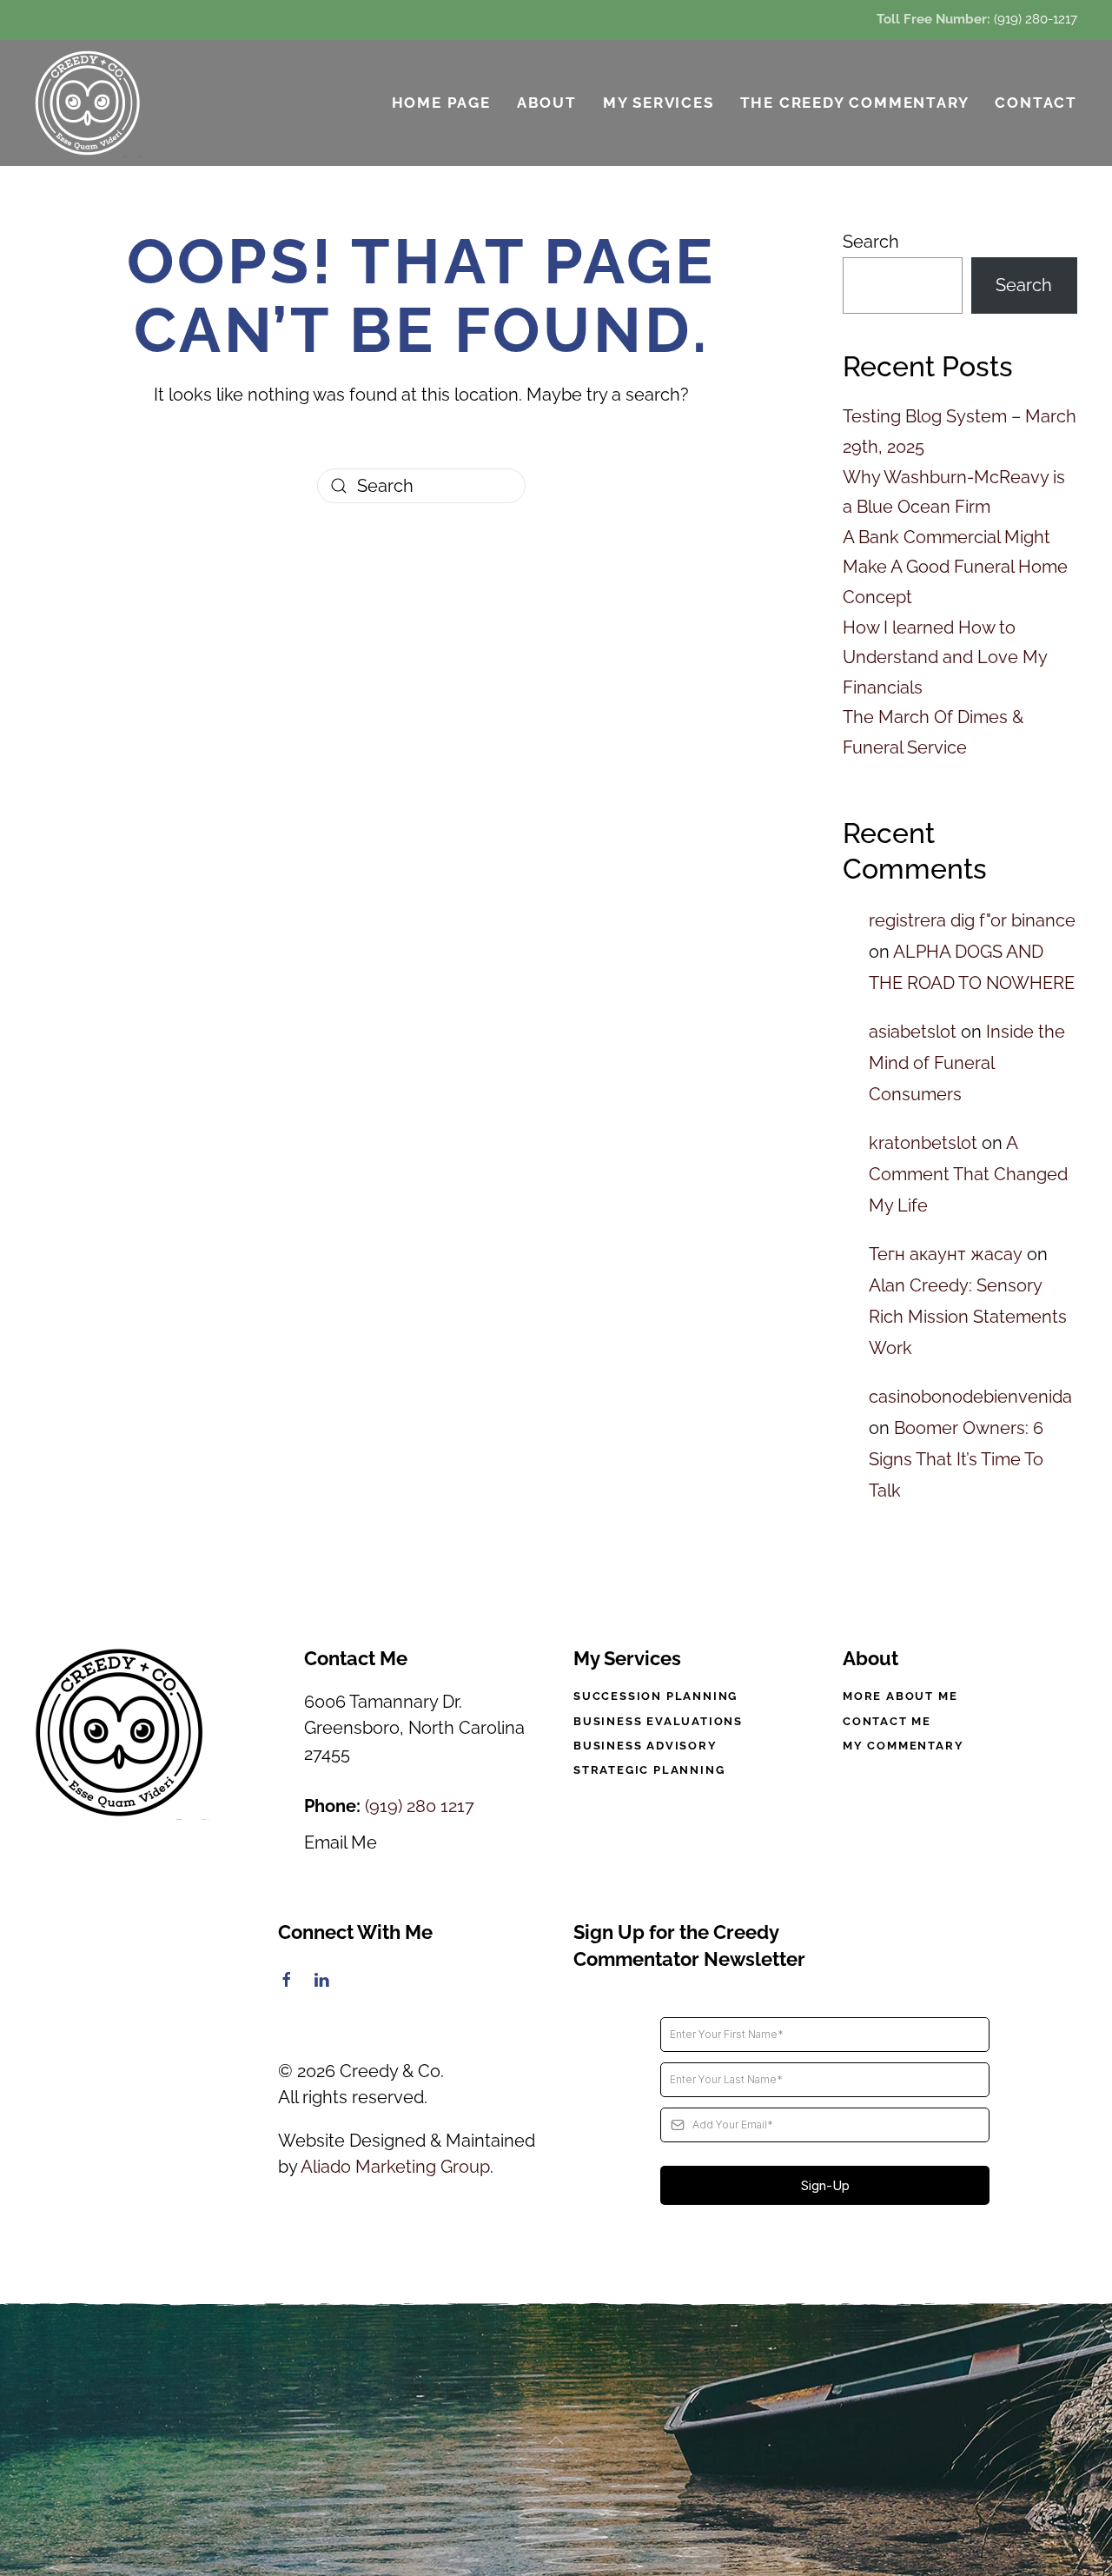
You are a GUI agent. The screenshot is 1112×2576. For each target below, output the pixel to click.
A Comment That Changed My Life (968, 1174)
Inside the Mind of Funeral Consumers (967, 1063)
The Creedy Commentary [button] (855, 103)
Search (871, 242)
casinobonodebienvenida (970, 1397)
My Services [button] (659, 103)
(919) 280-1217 (1036, 19)
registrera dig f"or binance (972, 920)
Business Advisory (645, 1746)
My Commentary (903, 1746)
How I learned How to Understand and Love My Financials (945, 657)
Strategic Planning (649, 1770)
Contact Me (887, 1721)
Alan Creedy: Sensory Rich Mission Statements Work (968, 1317)
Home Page (441, 103)
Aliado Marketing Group (395, 2167)
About (547, 103)
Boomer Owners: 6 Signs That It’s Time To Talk (956, 1459)
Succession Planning (655, 1696)
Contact (1036, 103)
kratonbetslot (923, 1143)
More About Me (900, 1696)
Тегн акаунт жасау (946, 1254)
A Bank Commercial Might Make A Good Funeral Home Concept (955, 567)
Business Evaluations (658, 1721)
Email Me (341, 1842)
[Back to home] (89, 103)
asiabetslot (913, 1032)
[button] (556, 2440)
